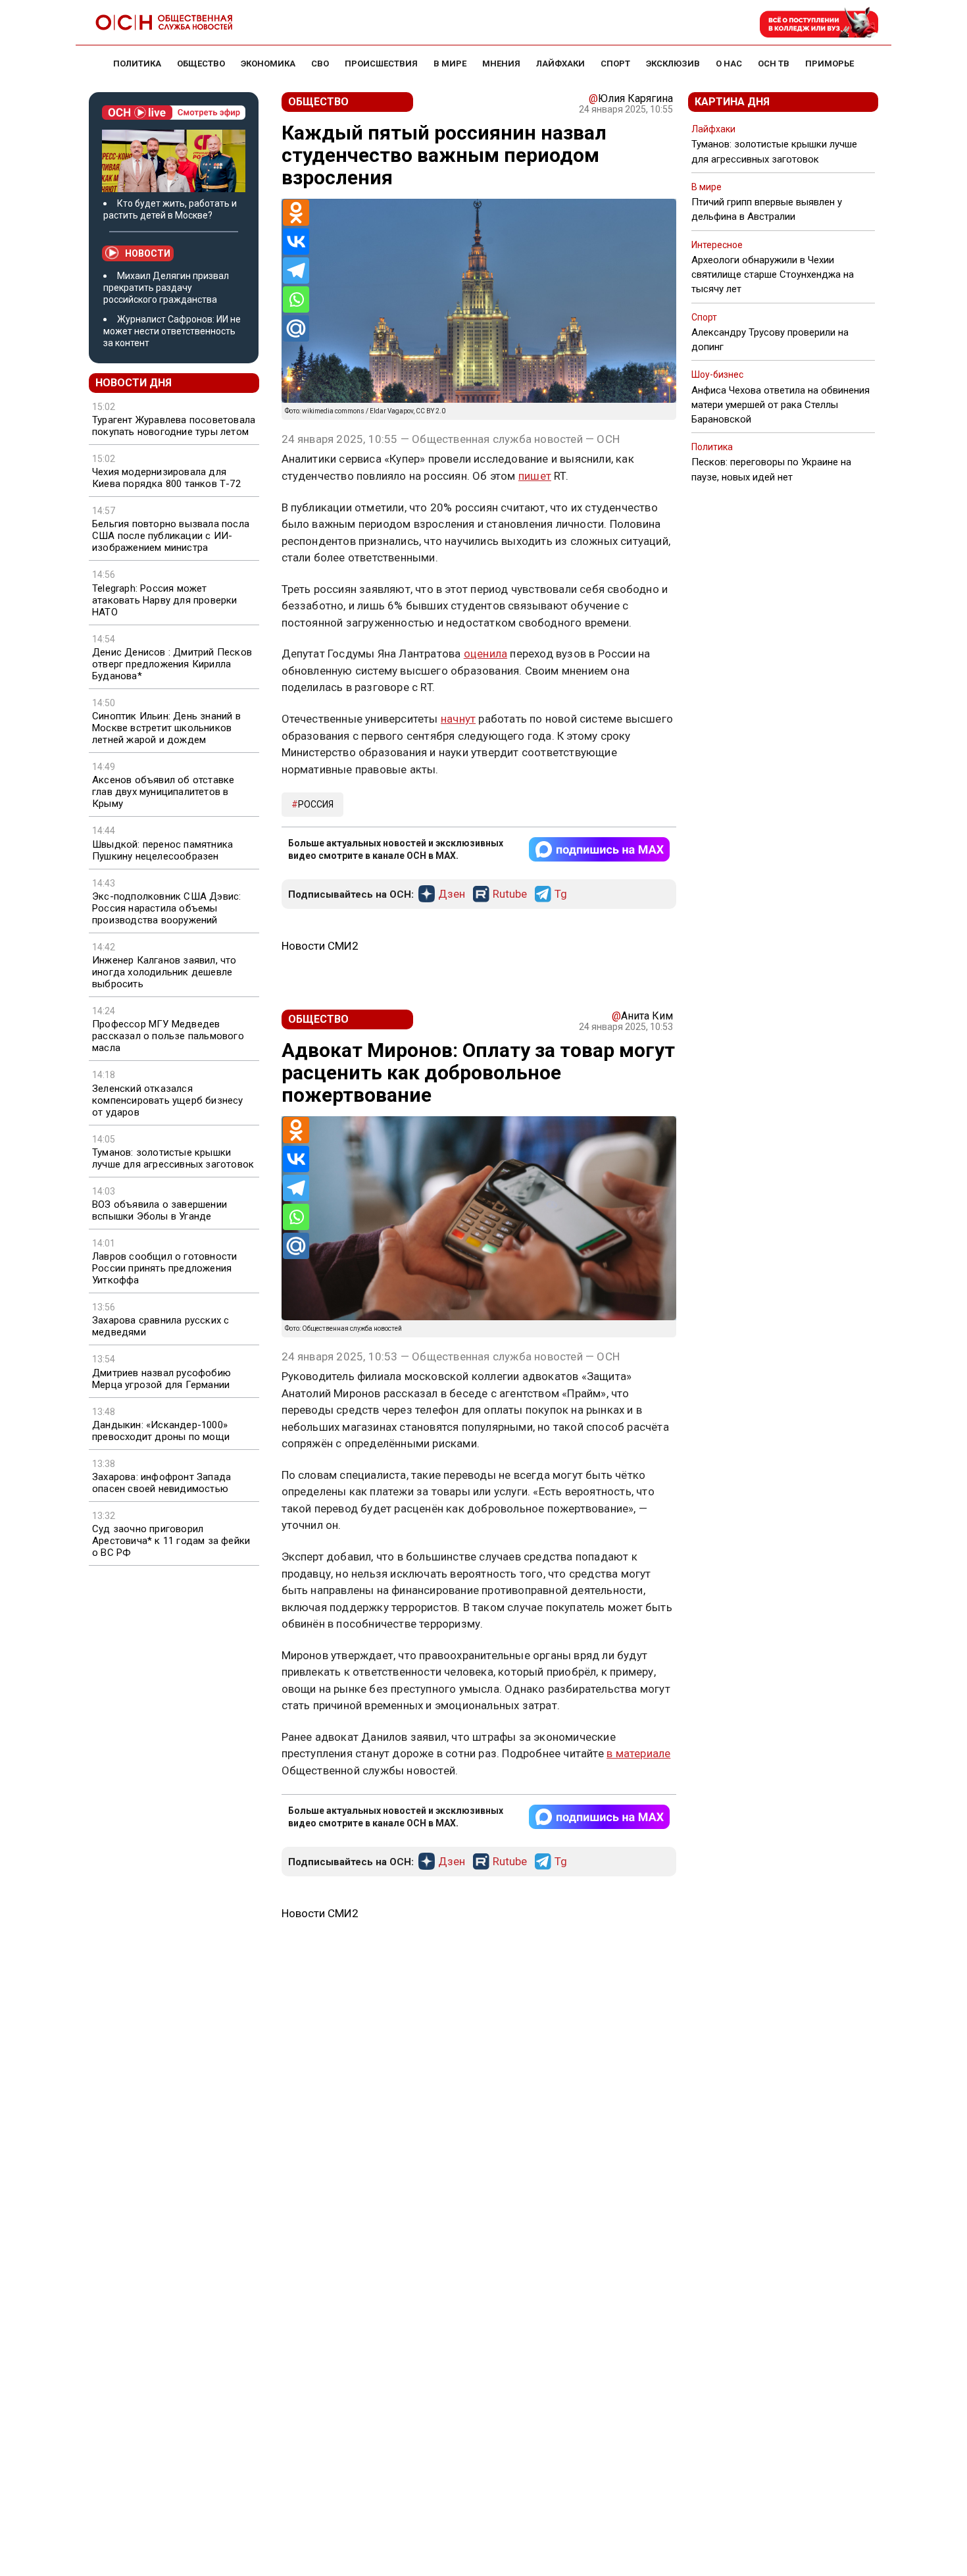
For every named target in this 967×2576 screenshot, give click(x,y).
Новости (148, 253)
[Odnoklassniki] (296, 213)
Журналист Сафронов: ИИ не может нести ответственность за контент (172, 331)
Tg (561, 894)
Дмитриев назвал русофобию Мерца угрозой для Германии (161, 1379)
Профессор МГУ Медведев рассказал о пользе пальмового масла (168, 1036)
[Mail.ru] (296, 328)
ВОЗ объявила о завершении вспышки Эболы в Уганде (160, 1210)
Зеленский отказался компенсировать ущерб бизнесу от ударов (168, 1100)
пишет (535, 476)
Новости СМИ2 (320, 946)
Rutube (510, 894)
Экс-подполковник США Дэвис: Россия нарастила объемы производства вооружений (166, 908)
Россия (316, 804)
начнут (458, 719)
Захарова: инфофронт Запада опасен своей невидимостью (161, 1483)
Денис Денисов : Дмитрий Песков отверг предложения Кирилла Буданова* (172, 664)
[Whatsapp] (296, 299)
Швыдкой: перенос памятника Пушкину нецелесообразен (162, 850)
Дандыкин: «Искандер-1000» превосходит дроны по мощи (161, 1431)
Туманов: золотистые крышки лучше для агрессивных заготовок (173, 1158)
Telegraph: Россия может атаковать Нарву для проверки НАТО (165, 600)
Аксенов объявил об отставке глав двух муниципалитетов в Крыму (163, 792)
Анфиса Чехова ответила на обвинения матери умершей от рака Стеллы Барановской (781, 405)
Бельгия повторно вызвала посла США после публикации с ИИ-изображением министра (171, 536)
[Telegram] (296, 270)
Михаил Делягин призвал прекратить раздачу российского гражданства (166, 288)
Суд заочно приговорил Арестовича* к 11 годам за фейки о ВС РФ (171, 1541)
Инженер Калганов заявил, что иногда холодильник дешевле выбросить (164, 972)
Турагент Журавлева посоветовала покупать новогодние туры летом (174, 426)
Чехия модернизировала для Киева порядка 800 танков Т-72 (166, 478)
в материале (638, 1753)
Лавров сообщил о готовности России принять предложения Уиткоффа (164, 1268)
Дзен (452, 894)
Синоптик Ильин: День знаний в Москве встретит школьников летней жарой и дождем (166, 728)
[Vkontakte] (296, 242)
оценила (485, 654)
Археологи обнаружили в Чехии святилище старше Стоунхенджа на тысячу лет (773, 274)
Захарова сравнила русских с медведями (161, 1326)
